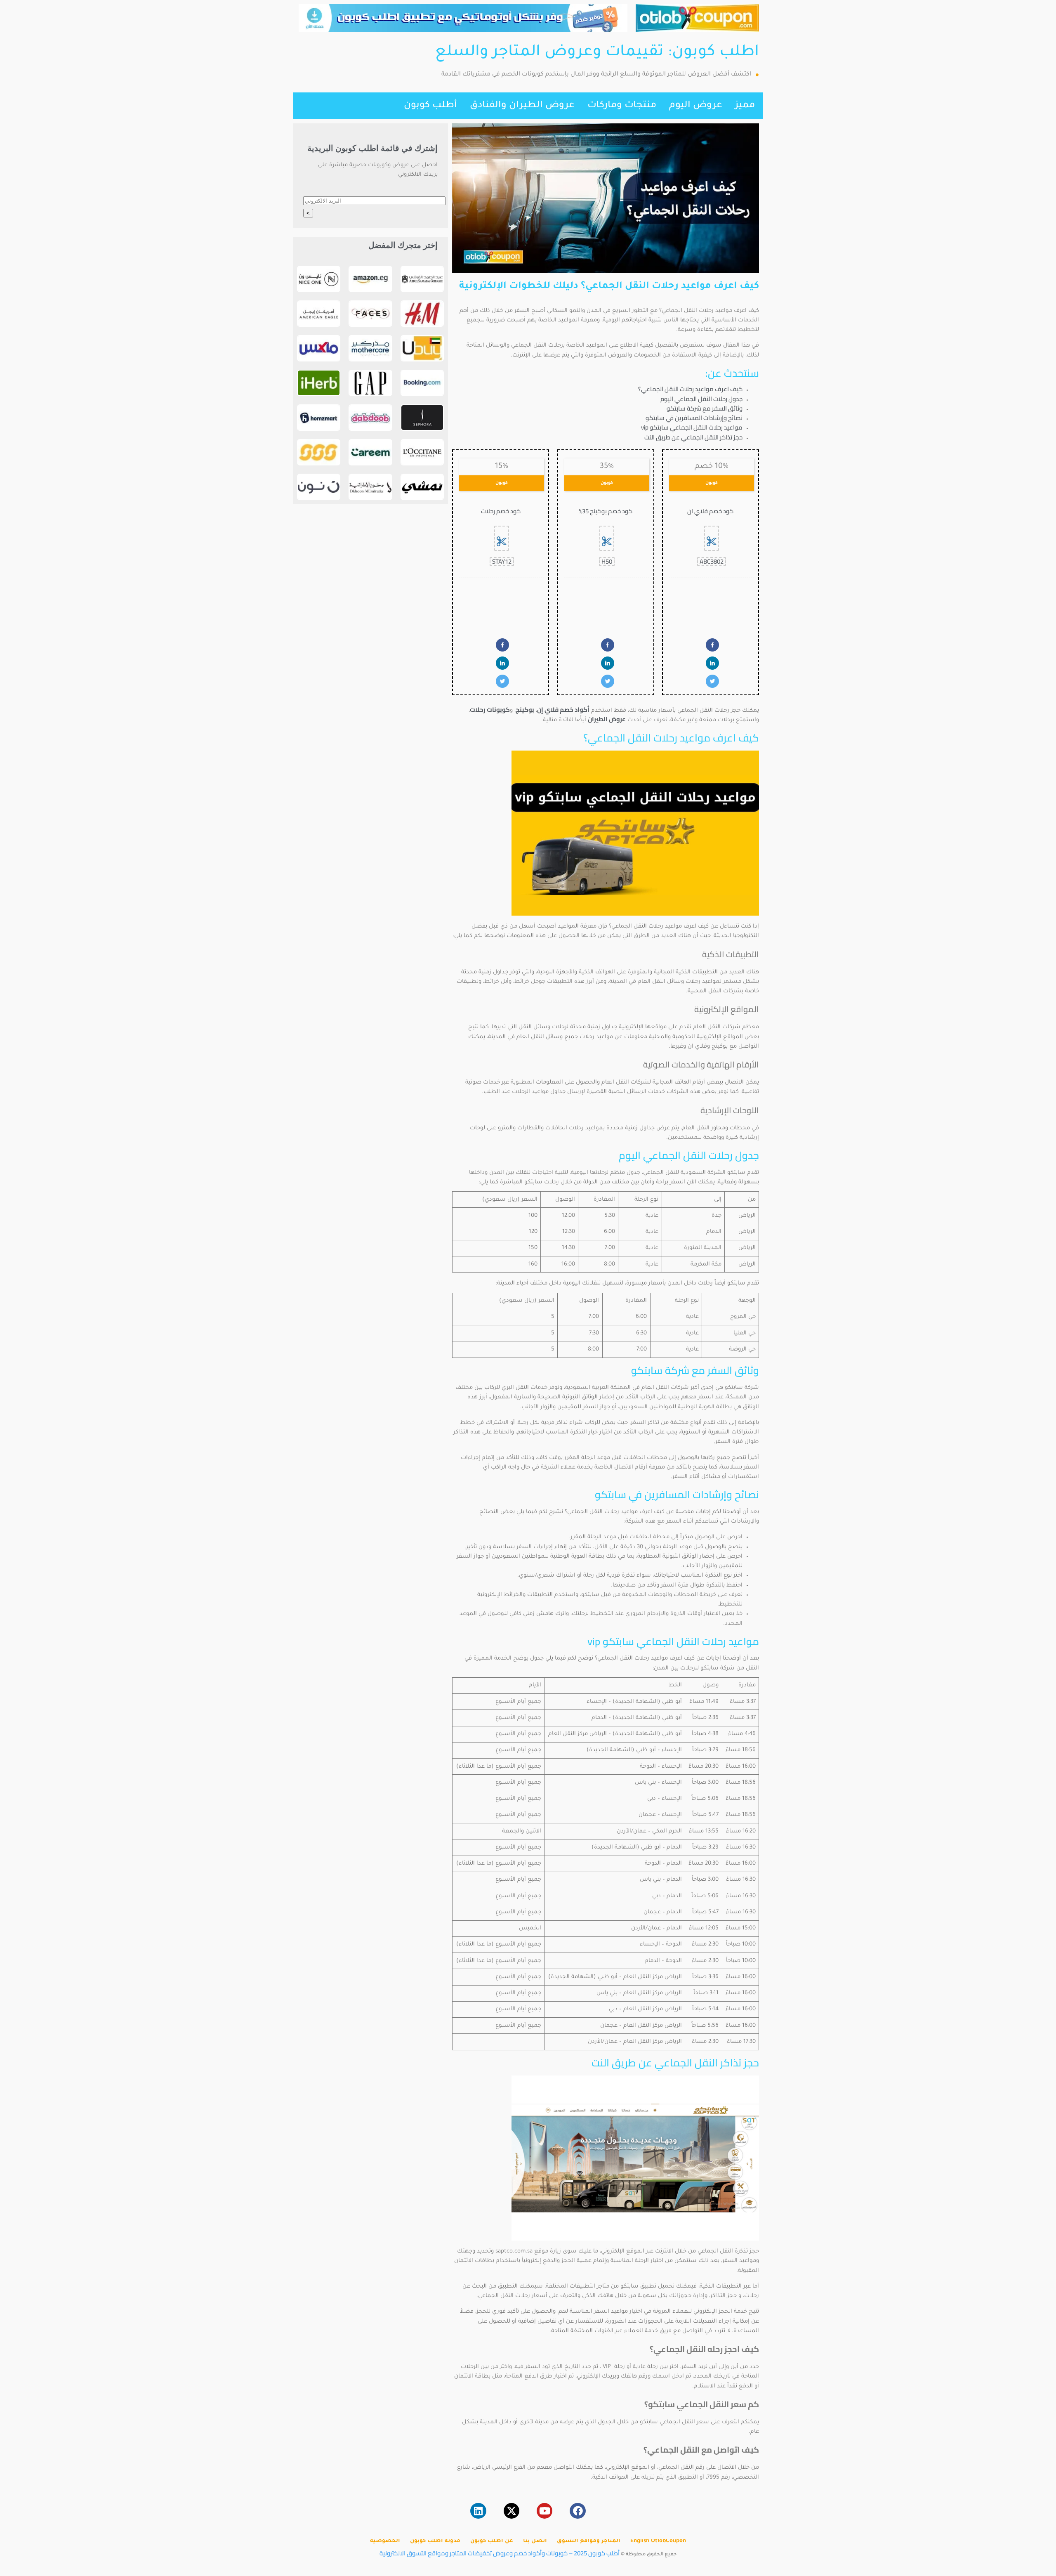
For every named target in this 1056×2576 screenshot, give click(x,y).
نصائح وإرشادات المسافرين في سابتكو (694, 418)
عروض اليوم (696, 106)
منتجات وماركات (622, 106)
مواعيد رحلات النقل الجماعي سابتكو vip (692, 427)
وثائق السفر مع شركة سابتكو (705, 408)
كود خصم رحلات (501, 511)
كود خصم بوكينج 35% (606, 511)
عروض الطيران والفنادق (522, 106)
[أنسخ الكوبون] (712, 538)
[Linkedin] (478, 2511)
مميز (745, 106)
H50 (607, 562)
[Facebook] (577, 2511)
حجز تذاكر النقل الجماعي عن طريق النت (693, 437)
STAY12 (502, 562)
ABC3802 (712, 562)
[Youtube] (544, 2511)
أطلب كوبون (430, 106)
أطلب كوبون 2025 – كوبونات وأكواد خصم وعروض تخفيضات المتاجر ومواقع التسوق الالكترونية (500, 2553)
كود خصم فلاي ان (710, 511)
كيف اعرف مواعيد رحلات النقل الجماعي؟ (690, 389)
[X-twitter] (511, 2511)
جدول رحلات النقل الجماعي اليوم (701, 399)
